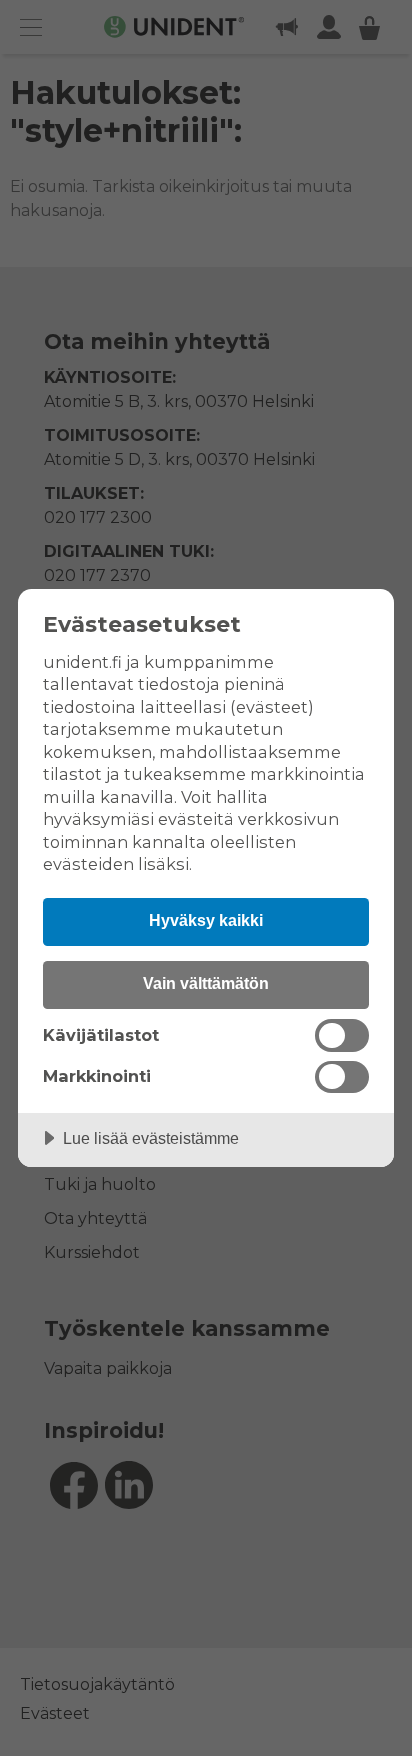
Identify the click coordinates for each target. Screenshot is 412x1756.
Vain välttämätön (206, 983)
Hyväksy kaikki (206, 920)
